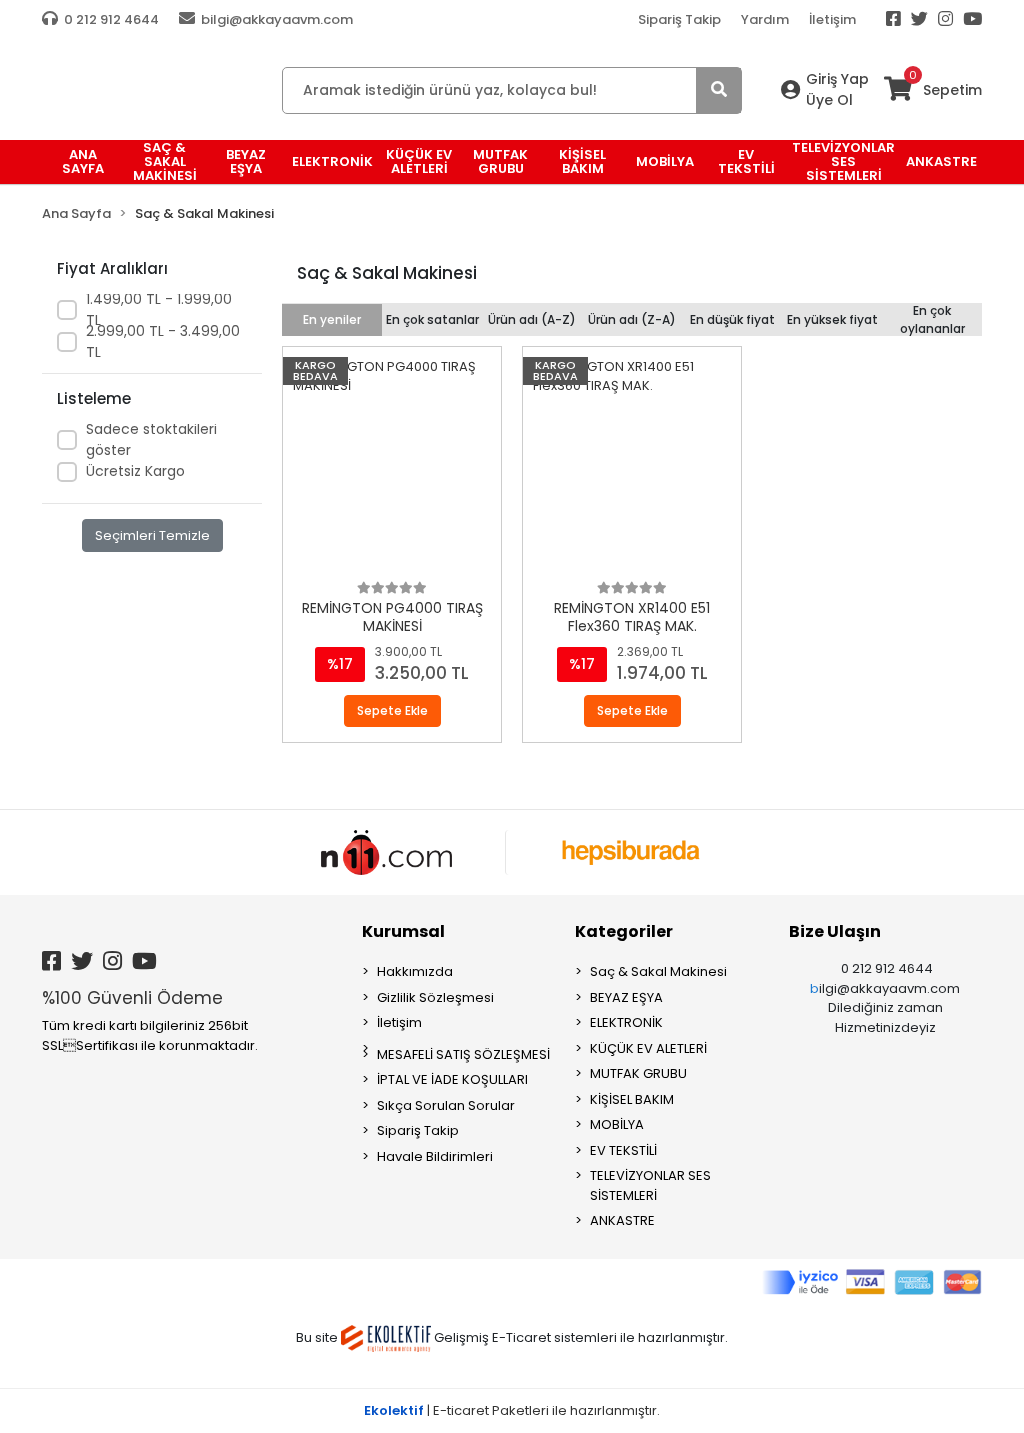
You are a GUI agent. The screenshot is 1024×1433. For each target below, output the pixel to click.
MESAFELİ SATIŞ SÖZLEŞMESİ (463, 1054)
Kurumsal (403, 931)
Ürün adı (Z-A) (632, 319)
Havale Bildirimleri (435, 1156)
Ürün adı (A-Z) (532, 319)
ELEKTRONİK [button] (332, 161)
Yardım (765, 19)
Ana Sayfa (83, 161)
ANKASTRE (622, 1220)
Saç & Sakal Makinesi (658, 971)
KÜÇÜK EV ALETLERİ (648, 1048)
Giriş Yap (837, 79)
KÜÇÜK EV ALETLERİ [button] (419, 161)
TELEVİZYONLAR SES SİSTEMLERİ (650, 1185)
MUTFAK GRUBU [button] (500, 161)
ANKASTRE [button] (941, 161)
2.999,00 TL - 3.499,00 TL (163, 341)
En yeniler (332, 319)
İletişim (832, 19)
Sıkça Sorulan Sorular (446, 1105)
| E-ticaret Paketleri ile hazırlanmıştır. (512, 1410)
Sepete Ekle (392, 710)
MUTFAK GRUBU (638, 1073)
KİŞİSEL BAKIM (632, 1099)
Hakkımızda (415, 971)
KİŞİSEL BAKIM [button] (582, 161)
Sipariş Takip (679, 19)
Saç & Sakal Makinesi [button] (165, 162)
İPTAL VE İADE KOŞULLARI (452, 1079)
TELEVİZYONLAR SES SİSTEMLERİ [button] (843, 162)
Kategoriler (624, 931)
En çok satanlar (432, 319)
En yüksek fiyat (832, 319)
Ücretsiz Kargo (135, 471)
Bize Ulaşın (835, 931)
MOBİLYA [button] (665, 161)
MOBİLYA (617, 1124)
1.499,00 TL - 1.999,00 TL (159, 309)
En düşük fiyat (732, 319)
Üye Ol (829, 100)
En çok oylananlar (932, 319)
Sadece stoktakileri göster (151, 439)
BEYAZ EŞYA (626, 997)
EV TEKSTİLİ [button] (746, 161)
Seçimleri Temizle (152, 535)
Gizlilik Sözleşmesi (435, 997)
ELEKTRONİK (626, 1022)
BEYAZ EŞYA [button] (246, 161)
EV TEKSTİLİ (623, 1150)
